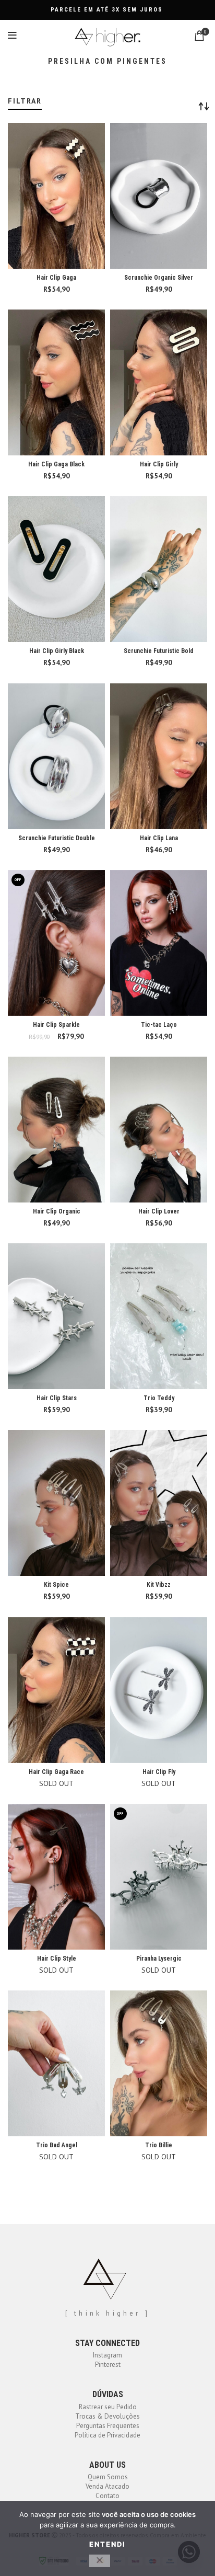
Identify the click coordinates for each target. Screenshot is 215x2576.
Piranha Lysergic (159, 1959)
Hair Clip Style (57, 1959)
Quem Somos (108, 2477)
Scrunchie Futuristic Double (57, 838)
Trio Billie (159, 2145)
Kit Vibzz (159, 1585)
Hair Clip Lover (159, 1211)
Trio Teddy (159, 1398)
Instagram (107, 2355)
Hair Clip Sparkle (56, 1025)
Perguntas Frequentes (108, 2426)
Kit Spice (56, 1585)
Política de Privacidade (107, 2435)
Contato (107, 2496)
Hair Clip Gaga (56, 278)
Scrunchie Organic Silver (159, 278)
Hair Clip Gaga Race (56, 1772)
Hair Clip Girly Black (57, 651)
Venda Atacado (107, 2486)
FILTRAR (25, 101)
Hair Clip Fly (159, 1772)
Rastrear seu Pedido (108, 2407)
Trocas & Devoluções (107, 2416)
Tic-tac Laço (159, 1025)
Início (14, 93)
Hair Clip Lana (159, 838)
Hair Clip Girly (159, 464)
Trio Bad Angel (57, 2145)
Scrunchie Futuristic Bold (159, 651)
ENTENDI (107, 2544)
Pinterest (108, 2365)
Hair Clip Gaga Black (56, 464)
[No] (100, 2561)
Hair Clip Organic (57, 1211)
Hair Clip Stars (57, 1398)
